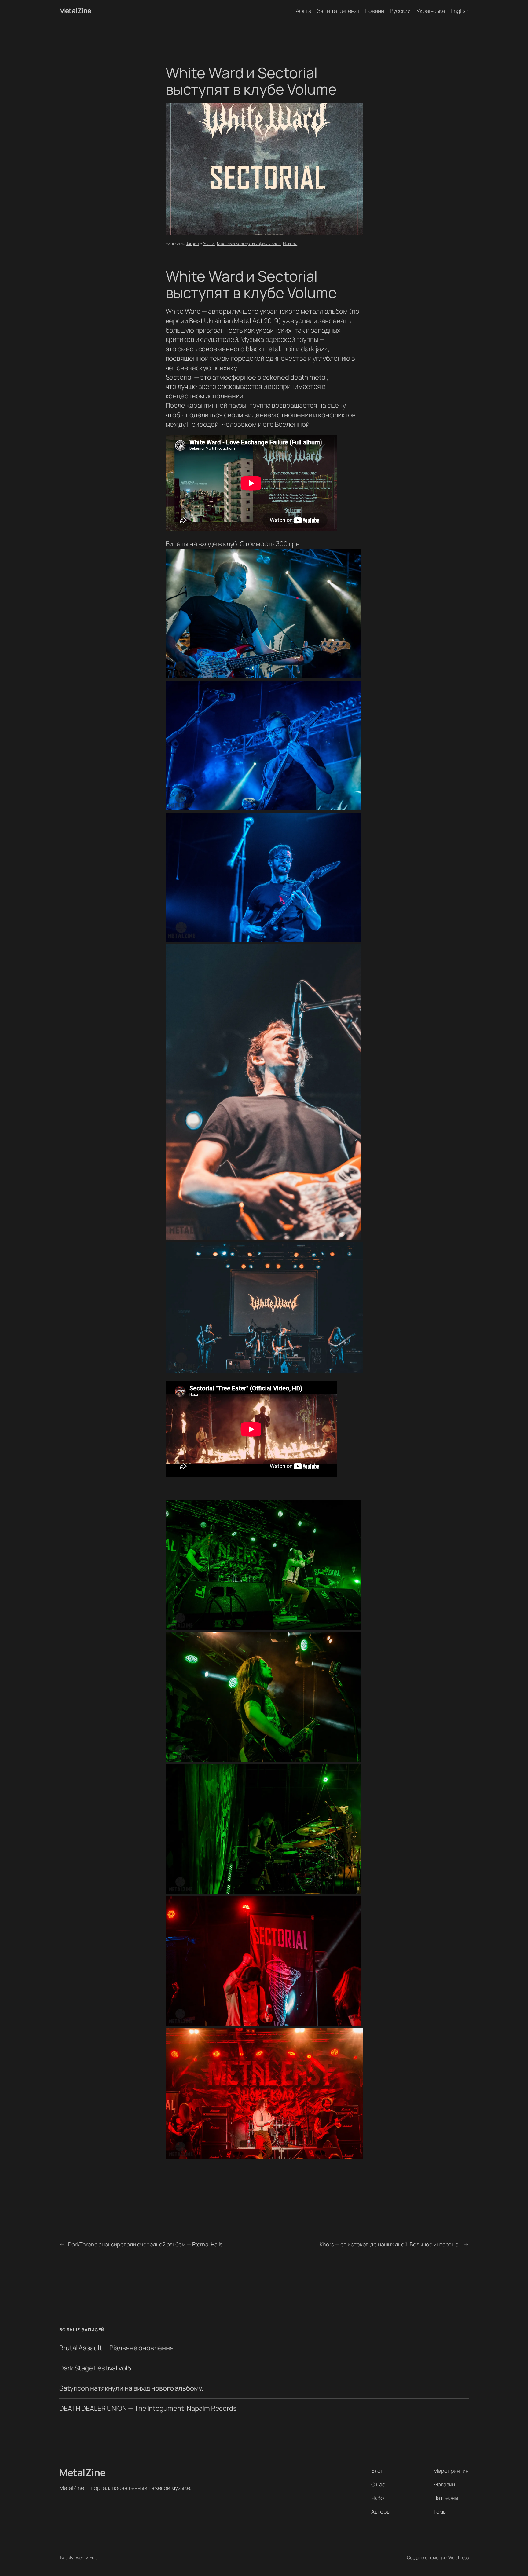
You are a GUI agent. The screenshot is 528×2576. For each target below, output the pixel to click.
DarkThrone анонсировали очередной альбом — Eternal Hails (145, 2244)
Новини (290, 243)
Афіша (209, 243)
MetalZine (75, 11)
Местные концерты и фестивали (249, 243)
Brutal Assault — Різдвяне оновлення (116, 2348)
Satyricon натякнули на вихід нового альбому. (131, 2388)
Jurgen (193, 243)
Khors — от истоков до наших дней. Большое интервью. (390, 2244)
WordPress (458, 2558)
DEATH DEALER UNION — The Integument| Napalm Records (148, 2408)
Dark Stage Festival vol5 (95, 2368)
